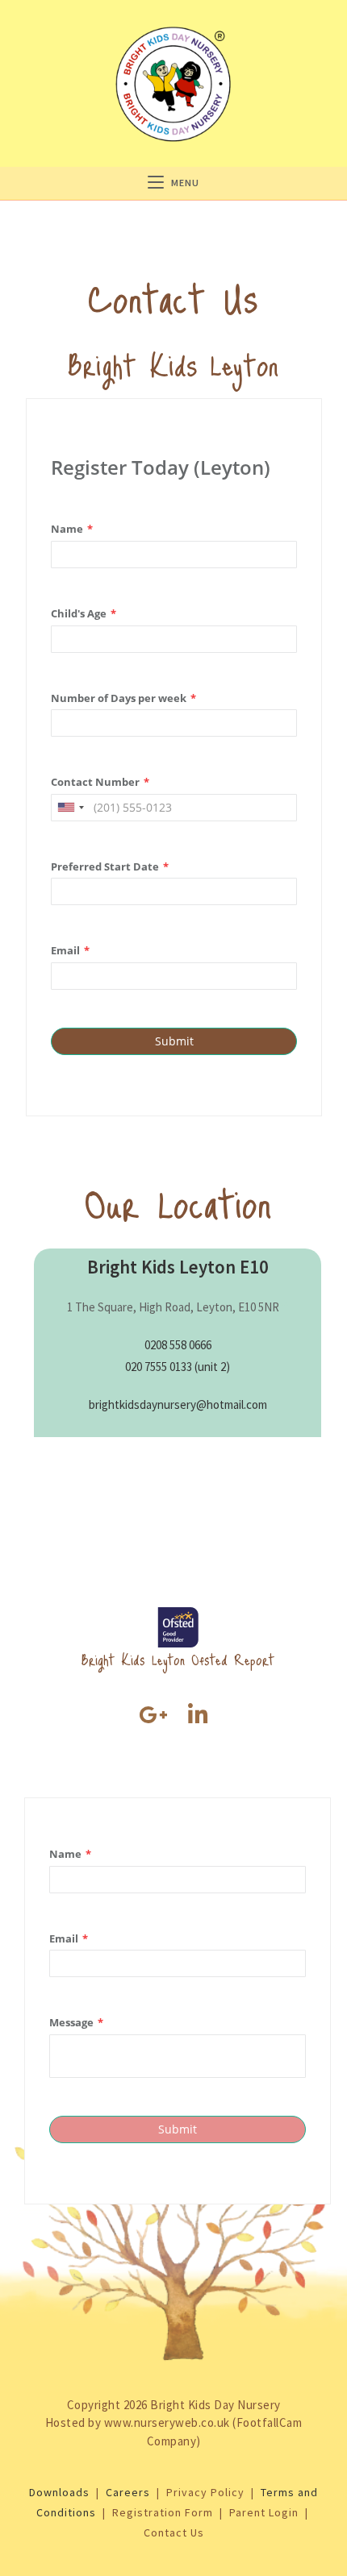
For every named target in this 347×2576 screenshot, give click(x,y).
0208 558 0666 (178, 1345)
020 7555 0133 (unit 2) (178, 1367)
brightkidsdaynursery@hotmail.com (178, 1404)
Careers (128, 2492)
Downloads (59, 2492)
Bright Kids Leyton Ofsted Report (178, 1659)
